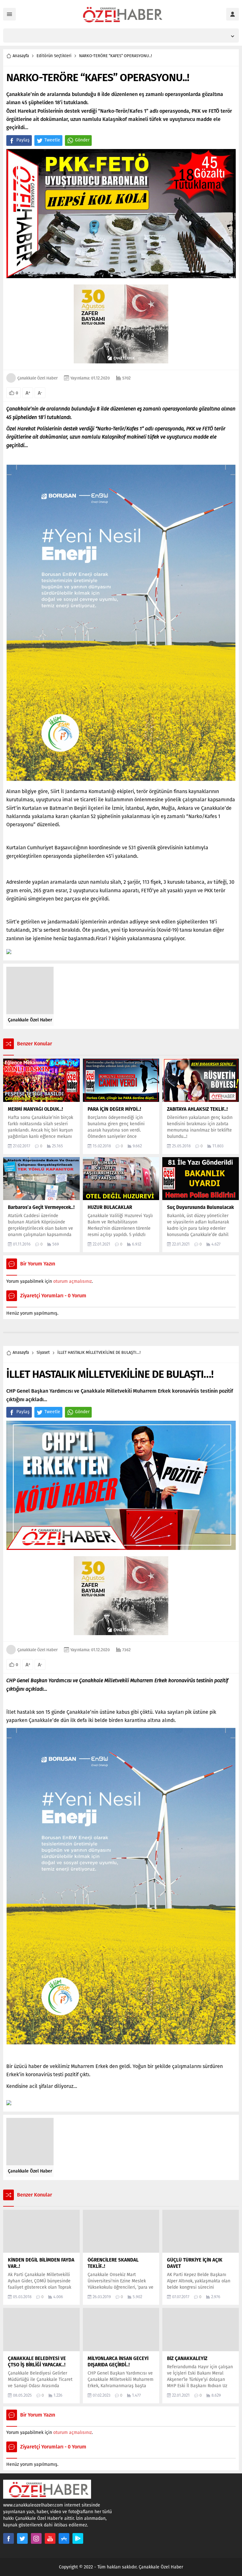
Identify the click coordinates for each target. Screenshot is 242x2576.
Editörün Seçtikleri (54, 56)
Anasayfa (21, 56)
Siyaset (43, 1352)
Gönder (82, 140)
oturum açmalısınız (72, 1281)
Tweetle (52, 140)
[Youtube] (50, 2538)
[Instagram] (36, 2538)
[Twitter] (22, 2538)
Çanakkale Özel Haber (37, 378)
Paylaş (23, 140)
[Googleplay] (78, 2538)
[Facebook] (9, 2538)
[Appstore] (64, 2538)
